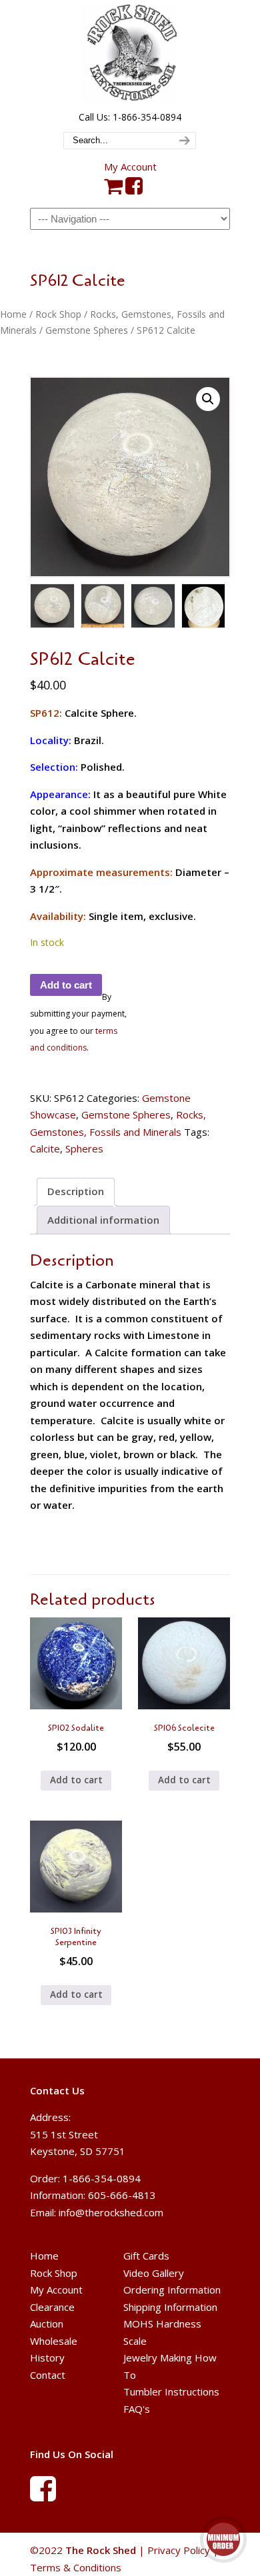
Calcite (45, 1148)
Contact (48, 2375)
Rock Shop (58, 314)
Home (13, 314)
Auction (47, 2324)
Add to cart (66, 985)
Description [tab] (76, 1191)
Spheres (84, 1148)
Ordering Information (172, 2290)
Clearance (52, 2307)
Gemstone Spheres (87, 330)
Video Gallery (154, 2273)
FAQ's (137, 2409)
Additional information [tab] (103, 1220)
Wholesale (54, 2341)
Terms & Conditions (76, 2567)
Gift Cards (146, 2256)
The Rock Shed (130, 54)
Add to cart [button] (76, 1780)
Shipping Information (170, 2307)
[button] (208, 399)
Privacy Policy (179, 2550)
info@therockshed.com (111, 2212)
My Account (130, 167)
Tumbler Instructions (171, 2391)
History (47, 2358)
